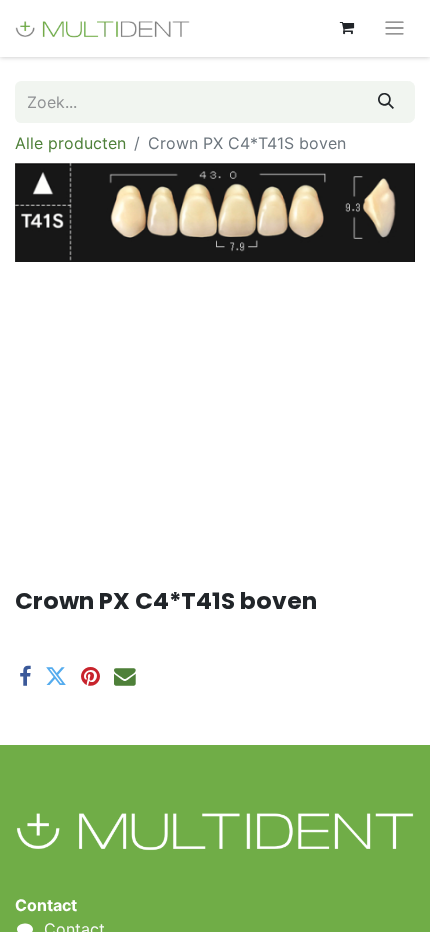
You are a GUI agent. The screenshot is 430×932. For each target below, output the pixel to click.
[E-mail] (125, 677)
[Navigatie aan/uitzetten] (394, 28)
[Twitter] (56, 677)
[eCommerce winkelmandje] (347, 28)
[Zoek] (386, 102)
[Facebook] (25, 677)
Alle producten (70, 143)
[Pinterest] (90, 677)
